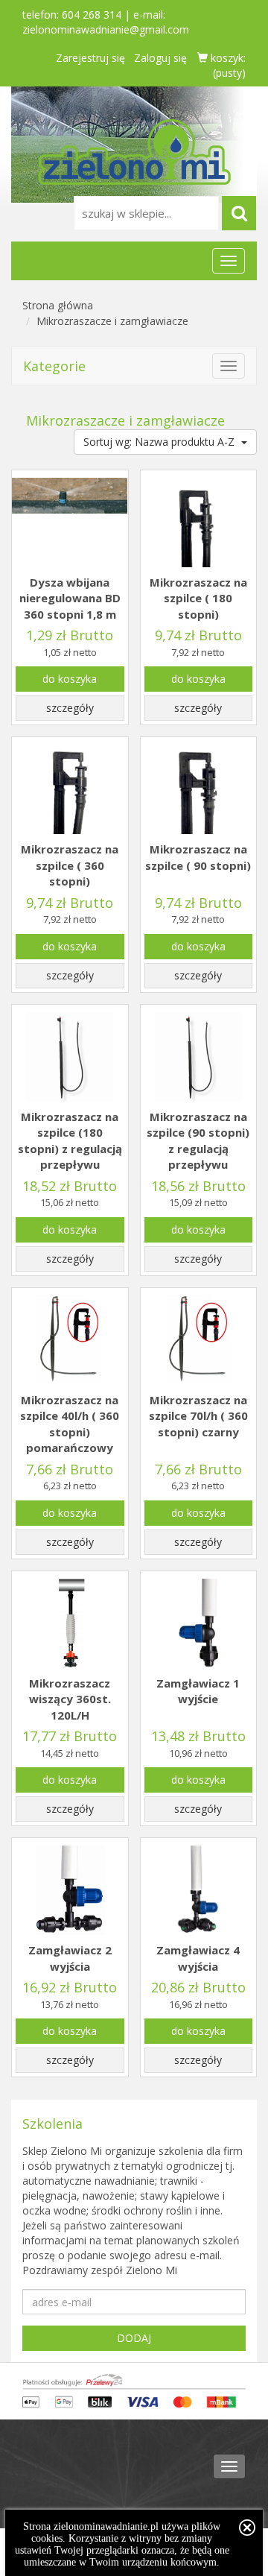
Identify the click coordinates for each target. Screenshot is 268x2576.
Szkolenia (52, 2124)
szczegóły (70, 708)
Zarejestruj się (90, 58)
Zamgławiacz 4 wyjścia (198, 1958)
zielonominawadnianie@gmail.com (106, 29)
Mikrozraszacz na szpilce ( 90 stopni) (198, 857)
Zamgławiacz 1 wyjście (198, 1691)
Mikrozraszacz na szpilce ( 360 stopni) (70, 865)
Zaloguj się (160, 58)
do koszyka (70, 679)
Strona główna (58, 305)
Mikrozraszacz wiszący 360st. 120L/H (70, 1699)
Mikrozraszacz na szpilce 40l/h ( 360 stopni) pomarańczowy (70, 1424)
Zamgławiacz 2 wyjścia (70, 1958)
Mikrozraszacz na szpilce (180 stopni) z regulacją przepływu (70, 1140)
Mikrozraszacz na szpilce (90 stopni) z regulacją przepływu (198, 1140)
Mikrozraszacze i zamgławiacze (112, 321)
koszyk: (227, 65)
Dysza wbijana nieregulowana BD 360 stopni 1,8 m (70, 598)
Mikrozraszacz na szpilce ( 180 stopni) (198, 598)
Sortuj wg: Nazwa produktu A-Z (160, 442)
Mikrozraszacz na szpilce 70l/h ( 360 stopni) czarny (198, 1416)
